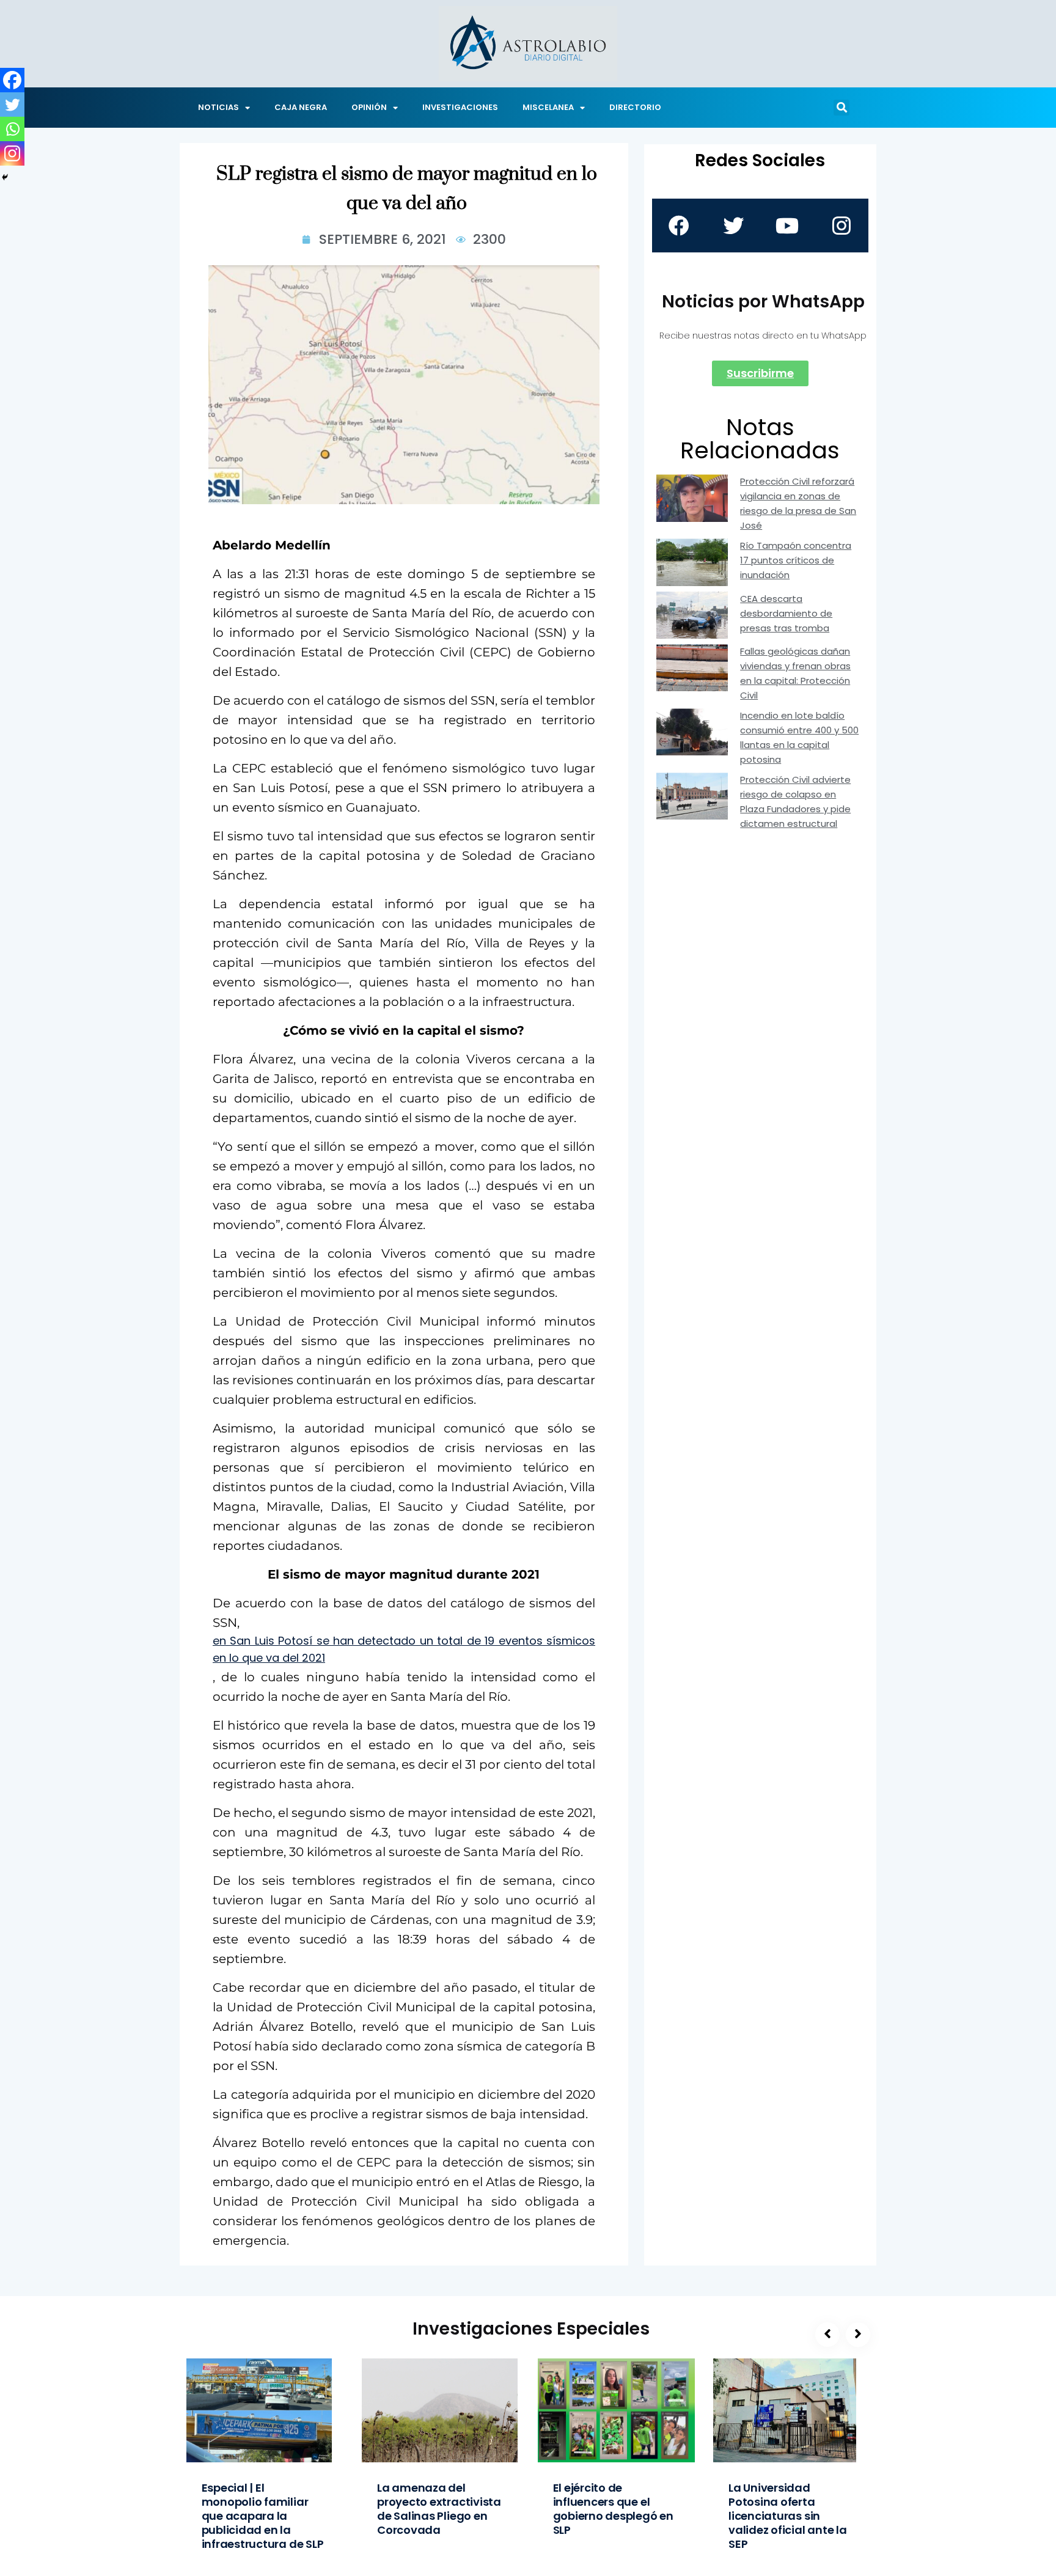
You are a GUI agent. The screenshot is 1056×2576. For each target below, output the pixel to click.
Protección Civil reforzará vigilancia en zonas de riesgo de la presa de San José (798, 503)
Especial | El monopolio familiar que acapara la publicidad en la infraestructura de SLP (263, 2516)
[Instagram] (12, 153)
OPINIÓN (369, 107)
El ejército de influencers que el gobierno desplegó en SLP (613, 2509)
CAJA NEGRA (301, 107)
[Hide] (5, 177)
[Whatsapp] (12, 129)
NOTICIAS (218, 107)
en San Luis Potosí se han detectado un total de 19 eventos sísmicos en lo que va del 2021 (404, 1649)
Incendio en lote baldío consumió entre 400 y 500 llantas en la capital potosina (799, 737)
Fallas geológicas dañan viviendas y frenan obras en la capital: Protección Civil (795, 673)
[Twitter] (12, 105)
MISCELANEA (548, 107)
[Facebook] (12, 80)
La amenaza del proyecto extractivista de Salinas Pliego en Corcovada (439, 2509)
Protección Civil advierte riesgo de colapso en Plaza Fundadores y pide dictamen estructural (795, 802)
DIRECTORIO (635, 107)
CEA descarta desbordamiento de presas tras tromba (786, 613)
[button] (842, 108)
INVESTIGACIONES (460, 107)
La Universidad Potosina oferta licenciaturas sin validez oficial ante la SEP (788, 2516)
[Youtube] (787, 226)
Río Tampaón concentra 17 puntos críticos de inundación (796, 560)
